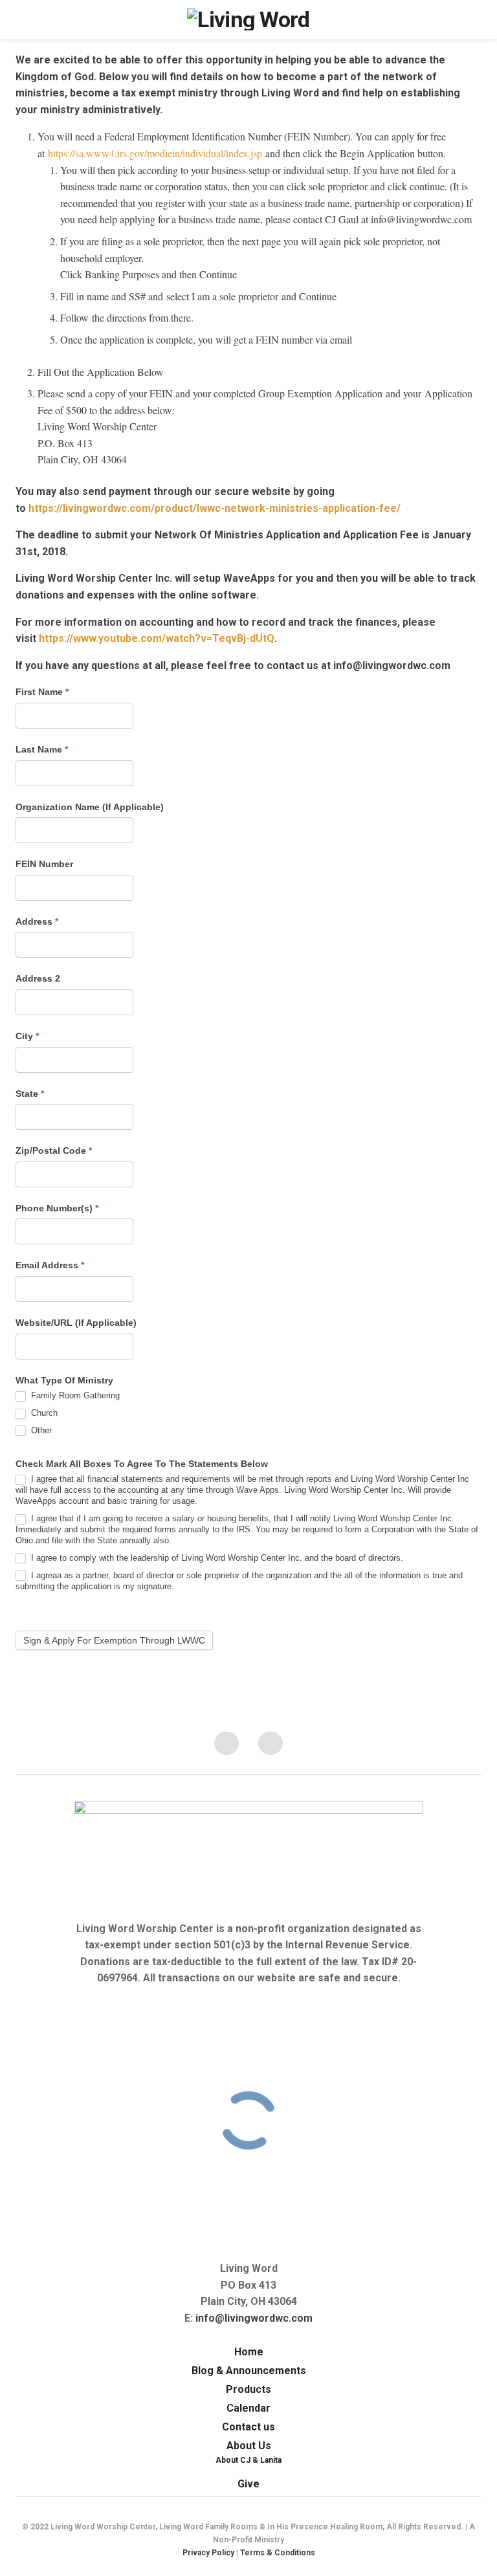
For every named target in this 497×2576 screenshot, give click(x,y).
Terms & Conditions (278, 2553)
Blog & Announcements (249, 2371)
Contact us (248, 2427)
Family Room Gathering (74, 1395)
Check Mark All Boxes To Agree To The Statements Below (142, 1464)
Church (43, 1413)
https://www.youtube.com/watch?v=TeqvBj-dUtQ (157, 638)
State (30, 1094)
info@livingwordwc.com (254, 2318)
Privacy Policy (208, 2553)
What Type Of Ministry (64, 1380)
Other (40, 1430)
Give (248, 2484)
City (27, 1036)
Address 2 (38, 978)
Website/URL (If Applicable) (76, 1323)
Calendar (248, 2408)
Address (37, 921)
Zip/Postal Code (54, 1150)
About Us (249, 2446)
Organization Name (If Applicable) (90, 807)
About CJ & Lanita (248, 2460)
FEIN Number (44, 864)
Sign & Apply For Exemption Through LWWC (114, 1640)
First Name (42, 692)
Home (249, 2352)
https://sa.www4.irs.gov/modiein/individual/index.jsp (155, 153)
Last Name (42, 749)
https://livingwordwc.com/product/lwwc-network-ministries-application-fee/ (215, 508)
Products (248, 2389)
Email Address (50, 1265)
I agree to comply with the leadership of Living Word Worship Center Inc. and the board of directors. (216, 1558)
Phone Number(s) (57, 1208)
